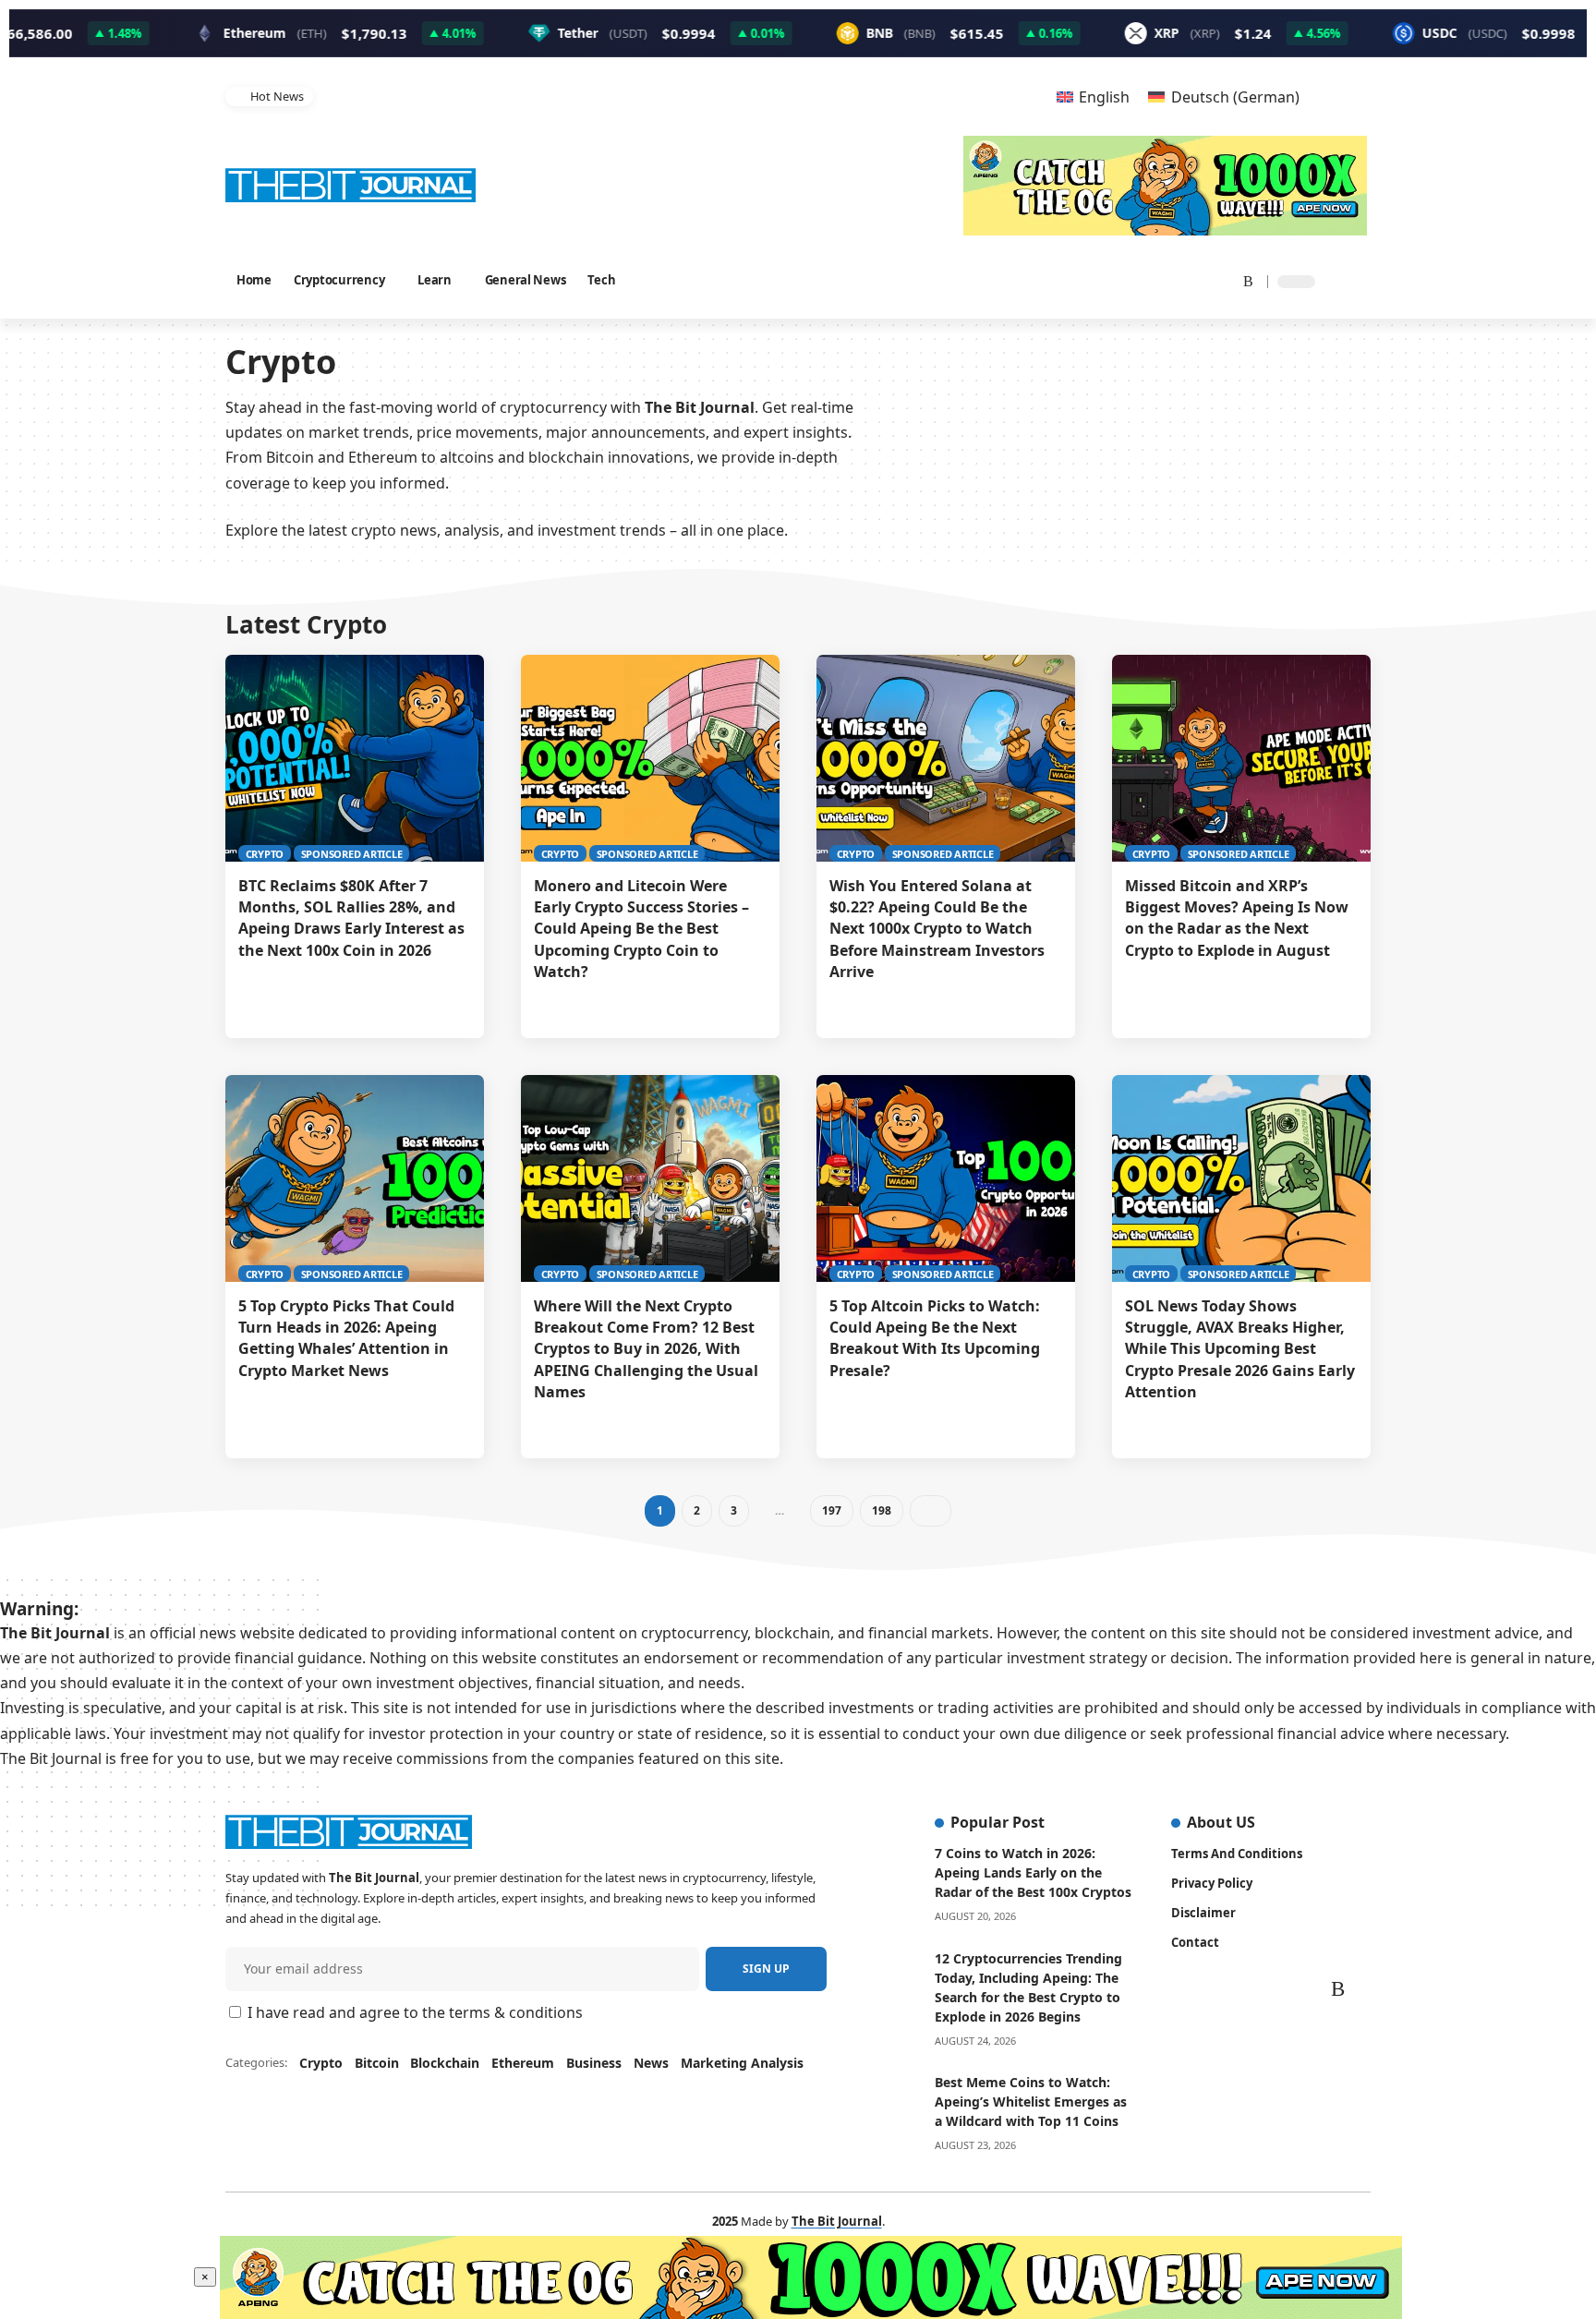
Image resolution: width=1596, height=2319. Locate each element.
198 (881, 1510)
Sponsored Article (352, 854)
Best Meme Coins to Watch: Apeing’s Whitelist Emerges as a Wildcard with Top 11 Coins (1031, 2102)
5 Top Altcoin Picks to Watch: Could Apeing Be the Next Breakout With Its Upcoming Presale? (935, 1338)
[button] (1003, 97)
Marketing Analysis (742, 2063)
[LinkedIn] (1197, 280)
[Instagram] (1175, 280)
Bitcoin (377, 2063)
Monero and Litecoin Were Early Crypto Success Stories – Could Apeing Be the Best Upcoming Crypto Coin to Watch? (641, 929)
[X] (1126, 280)
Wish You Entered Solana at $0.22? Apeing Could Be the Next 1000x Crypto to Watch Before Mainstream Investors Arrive (937, 929)
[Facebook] (1105, 280)
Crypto (265, 854)
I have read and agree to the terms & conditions (415, 2012)
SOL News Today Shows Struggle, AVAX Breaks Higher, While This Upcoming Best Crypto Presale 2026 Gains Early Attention (1240, 1349)
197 (831, 1510)
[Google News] (1151, 280)
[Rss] (1242, 280)
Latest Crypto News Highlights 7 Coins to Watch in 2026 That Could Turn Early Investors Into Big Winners (612, 96)
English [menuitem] (1104, 97)
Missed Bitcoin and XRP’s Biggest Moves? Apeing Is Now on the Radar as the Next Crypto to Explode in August (1237, 918)
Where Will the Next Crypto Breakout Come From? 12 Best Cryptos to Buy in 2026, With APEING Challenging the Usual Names (646, 1349)
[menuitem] (1093, 97)
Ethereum (523, 2063)
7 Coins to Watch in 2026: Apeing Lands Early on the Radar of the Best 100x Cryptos (1033, 1872)
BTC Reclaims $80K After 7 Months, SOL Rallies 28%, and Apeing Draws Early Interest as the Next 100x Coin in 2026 (351, 918)
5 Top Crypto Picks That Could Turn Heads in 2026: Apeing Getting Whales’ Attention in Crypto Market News (346, 1338)
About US (1221, 1822)
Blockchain (445, 2063)
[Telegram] (1219, 280)
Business (594, 2063)
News (651, 2063)
